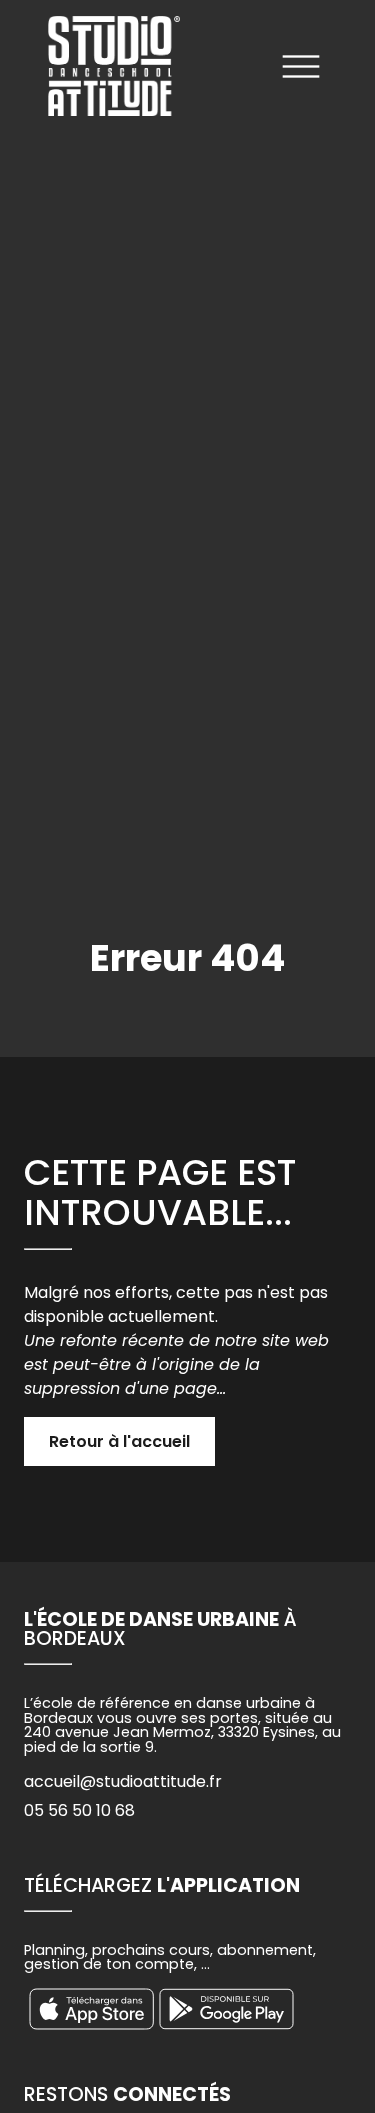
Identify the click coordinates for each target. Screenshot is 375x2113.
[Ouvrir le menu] (301, 70)
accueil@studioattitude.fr (123, 1781)
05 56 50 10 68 (79, 1810)
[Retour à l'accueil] (114, 69)
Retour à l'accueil (119, 1441)
